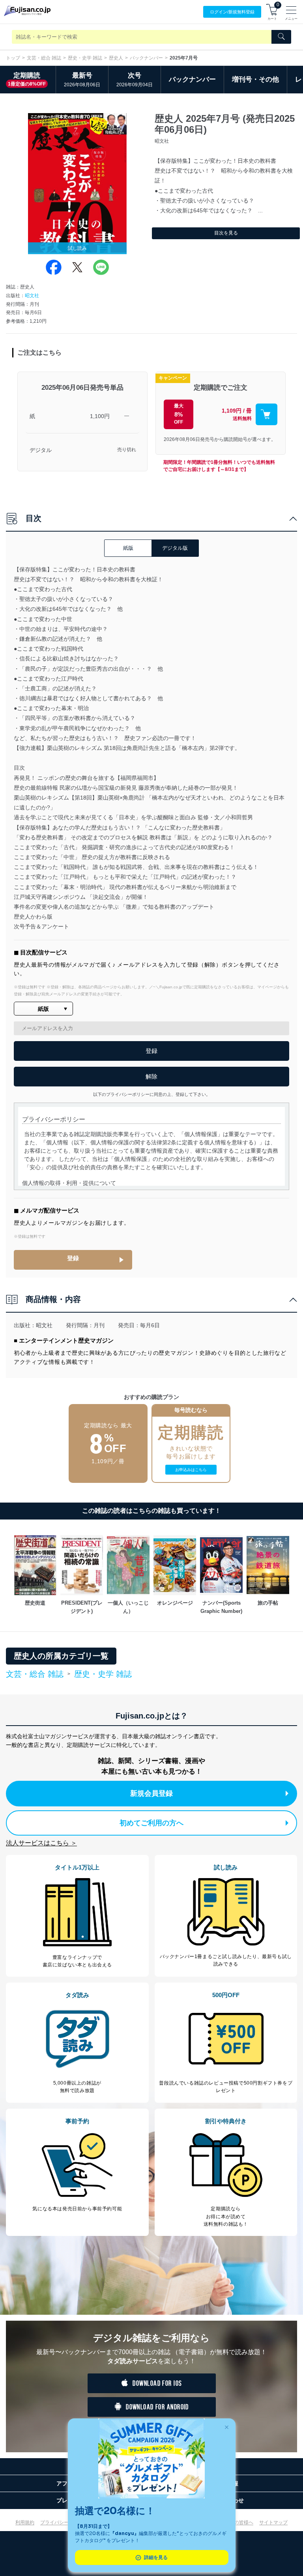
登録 (73, 1258)
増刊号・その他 (255, 79)
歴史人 (116, 58)
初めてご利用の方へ (151, 1823)
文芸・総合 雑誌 (44, 58)
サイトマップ (273, 2522)
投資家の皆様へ (237, 2522)
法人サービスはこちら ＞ (41, 1843)
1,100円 (100, 416)
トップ (13, 58)
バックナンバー (146, 58)
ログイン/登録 (232, 12)
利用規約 (25, 2522)
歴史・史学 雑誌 (85, 58)
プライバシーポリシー (64, 2522)
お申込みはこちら (191, 1470)
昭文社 (32, 296)
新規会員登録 (151, 1793)
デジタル (41, 450)
